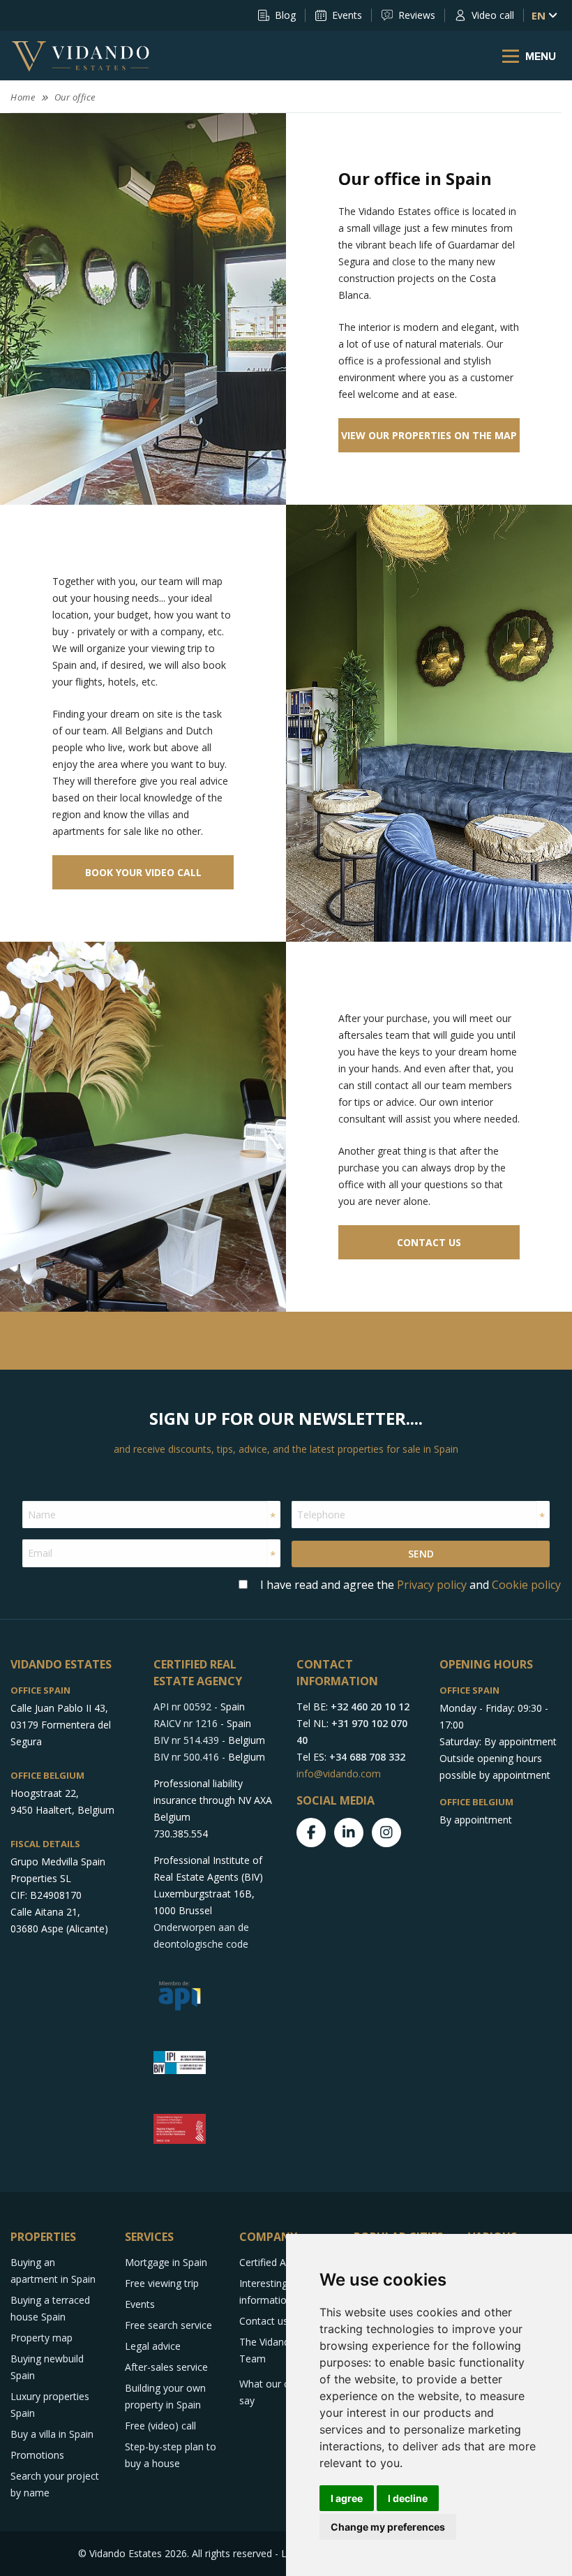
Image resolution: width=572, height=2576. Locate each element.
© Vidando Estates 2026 (133, 2553)
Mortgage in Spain (166, 2262)
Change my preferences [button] (388, 2527)
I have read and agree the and (411, 1585)
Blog (285, 15)
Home (23, 97)
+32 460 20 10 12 (370, 1707)
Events (347, 15)
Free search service (168, 2325)
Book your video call (143, 872)
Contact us (429, 1242)
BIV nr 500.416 (186, 1757)
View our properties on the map (429, 435)
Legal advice (153, 2346)
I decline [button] (408, 2498)
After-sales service (166, 2367)
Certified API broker (283, 2262)
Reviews (417, 15)
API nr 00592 (182, 1707)
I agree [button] (347, 2498)
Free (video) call (160, 2426)
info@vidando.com (339, 1774)
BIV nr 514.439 (186, 1740)
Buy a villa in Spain (52, 2434)
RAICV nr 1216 (186, 1723)
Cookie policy (526, 1585)
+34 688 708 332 (367, 1757)
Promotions (37, 2455)
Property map (42, 2338)
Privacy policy (432, 1585)
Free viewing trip (162, 2283)
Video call (493, 15)
